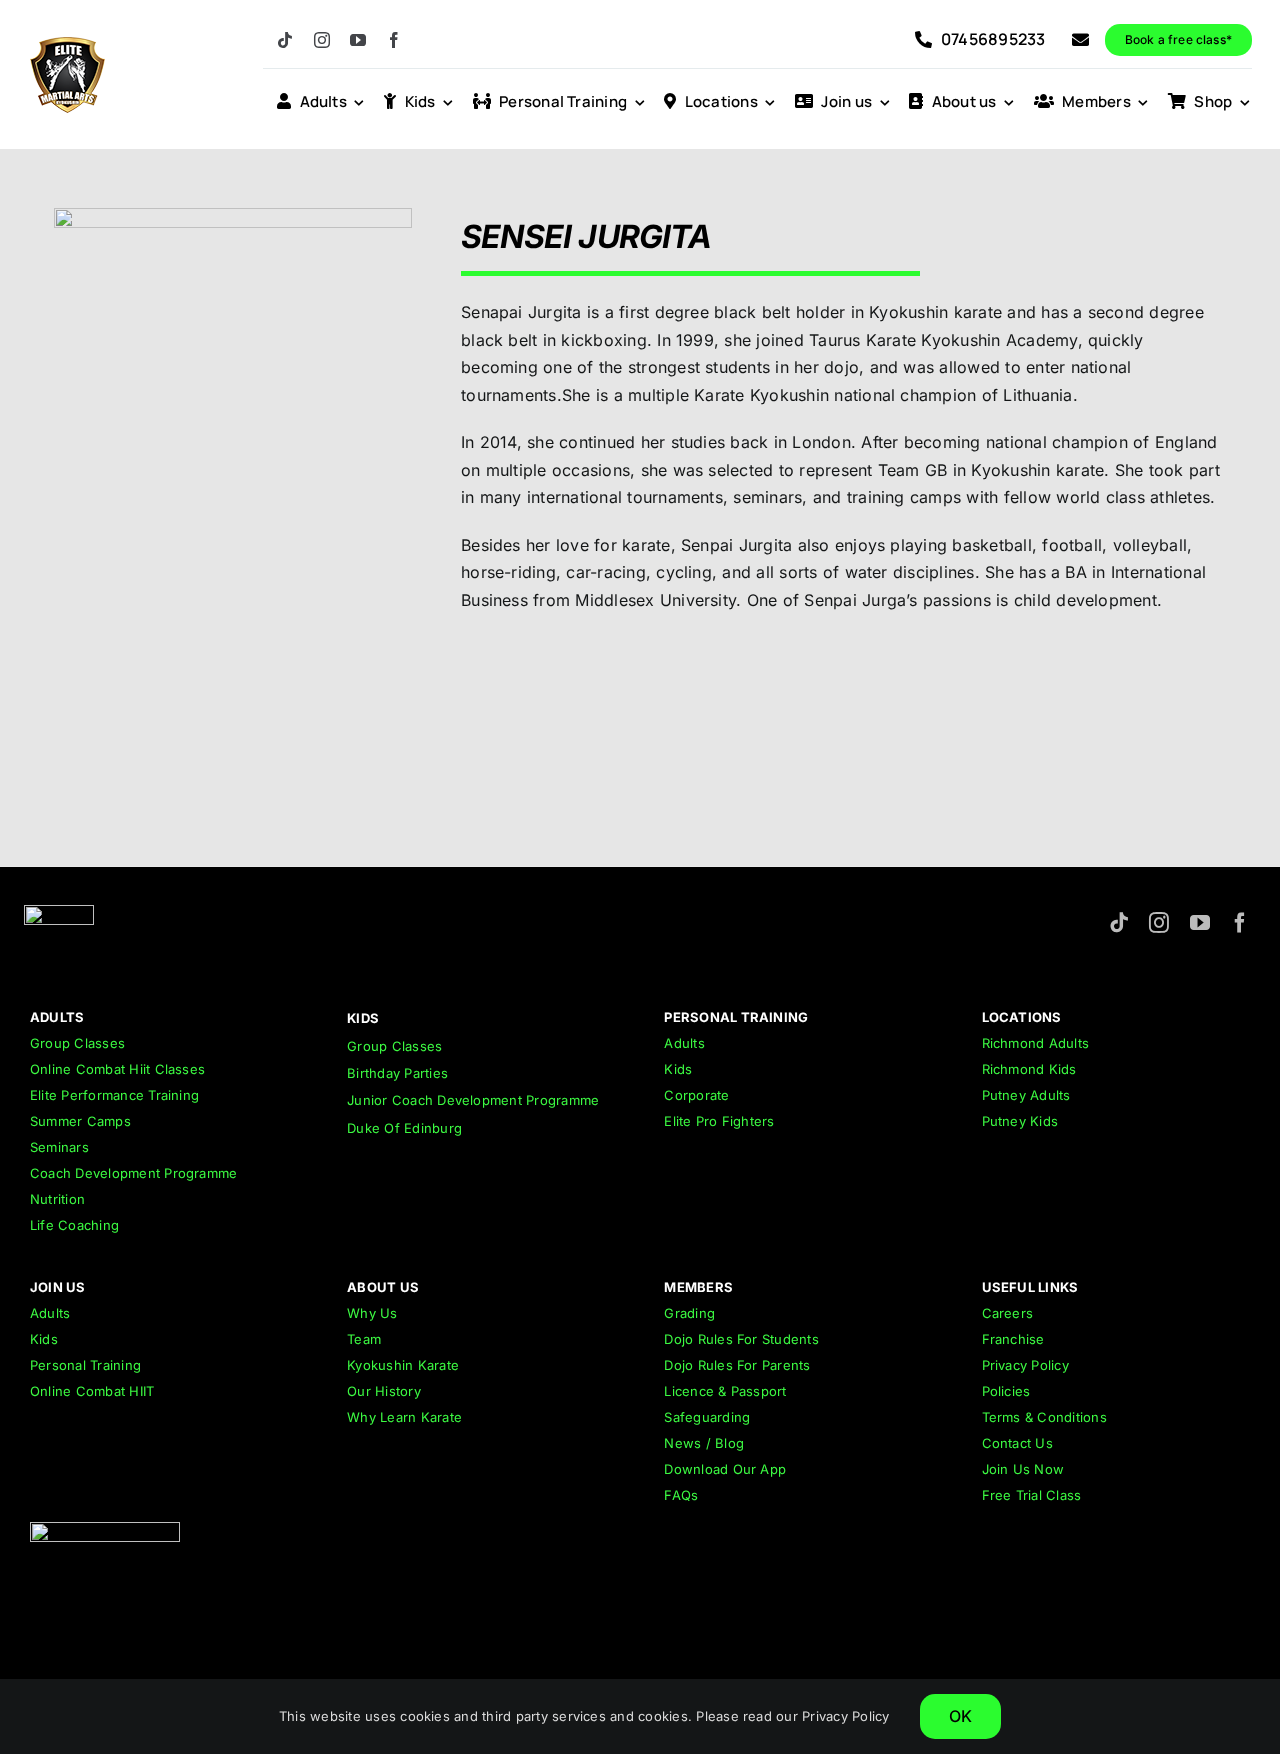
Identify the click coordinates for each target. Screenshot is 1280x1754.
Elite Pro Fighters (719, 1121)
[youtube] (358, 40)
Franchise (1013, 1339)
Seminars (59, 1147)
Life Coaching (74, 1225)
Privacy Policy (1025, 1365)
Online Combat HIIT (92, 1391)
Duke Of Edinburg (404, 1128)
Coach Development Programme (133, 1173)
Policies (1006, 1391)
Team (364, 1339)
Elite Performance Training (114, 1095)
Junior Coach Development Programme (473, 1100)
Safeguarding (707, 1417)
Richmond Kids (1029, 1069)
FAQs (681, 1495)
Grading (689, 1313)
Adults (684, 1043)
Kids (678, 1069)
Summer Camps (80, 1121)
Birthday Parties (397, 1073)
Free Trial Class (1032, 1495)
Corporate (696, 1095)
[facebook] (394, 40)
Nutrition (57, 1199)
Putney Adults (1026, 1095)
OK (960, 1716)
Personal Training (85, 1365)
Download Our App (725, 1469)
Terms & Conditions (1044, 1417)
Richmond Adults (1036, 1043)
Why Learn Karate (404, 1417)
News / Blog (704, 1443)
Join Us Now (1023, 1469)
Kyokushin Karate (403, 1365)
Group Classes (77, 1043)
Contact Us (1017, 1443)
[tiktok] (285, 40)
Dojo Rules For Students (741, 1339)
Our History (384, 1391)
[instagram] (322, 40)
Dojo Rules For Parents (737, 1365)
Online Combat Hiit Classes (117, 1069)
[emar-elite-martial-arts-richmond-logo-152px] (59, 913)
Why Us (372, 1313)
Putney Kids (1020, 1121)
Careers (1008, 1313)
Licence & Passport (725, 1391)
